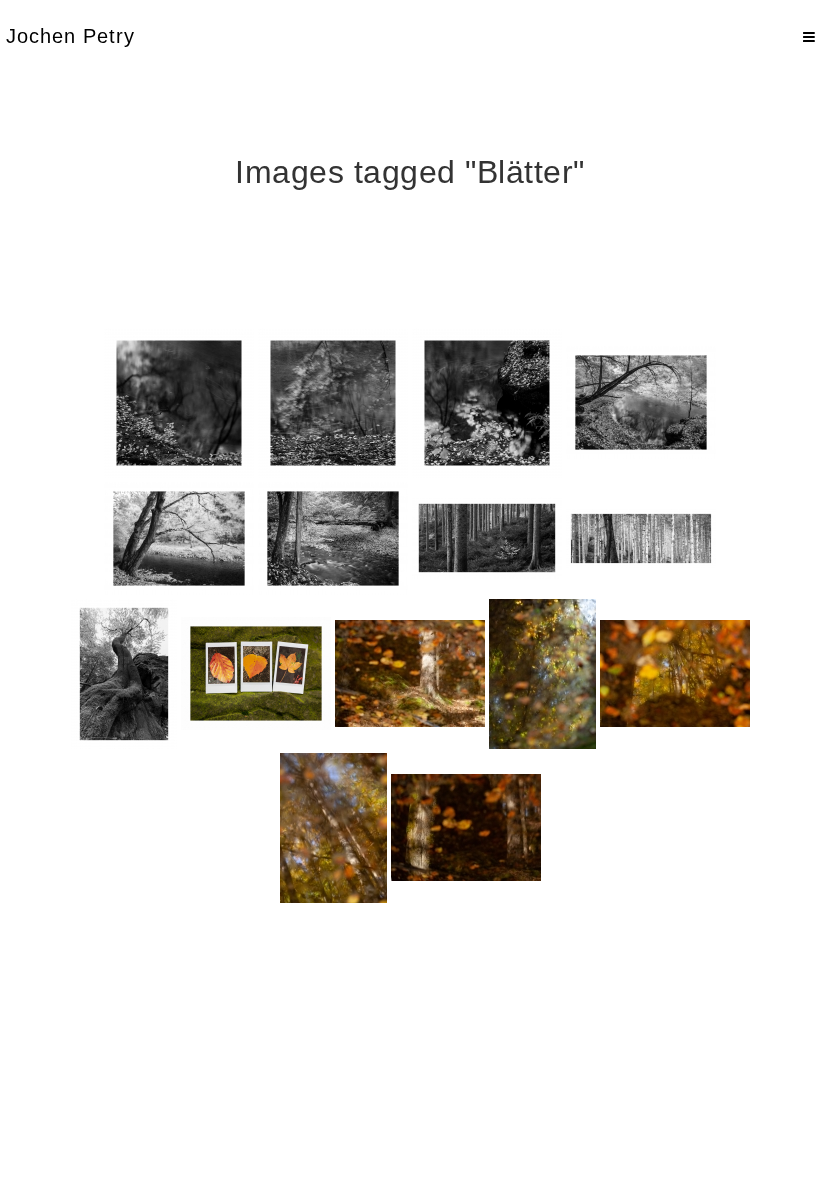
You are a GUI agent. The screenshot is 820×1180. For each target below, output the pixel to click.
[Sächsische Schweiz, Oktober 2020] (179, 403)
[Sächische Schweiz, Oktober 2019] (410, 673)
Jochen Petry (70, 36)
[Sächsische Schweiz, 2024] (256, 673)
